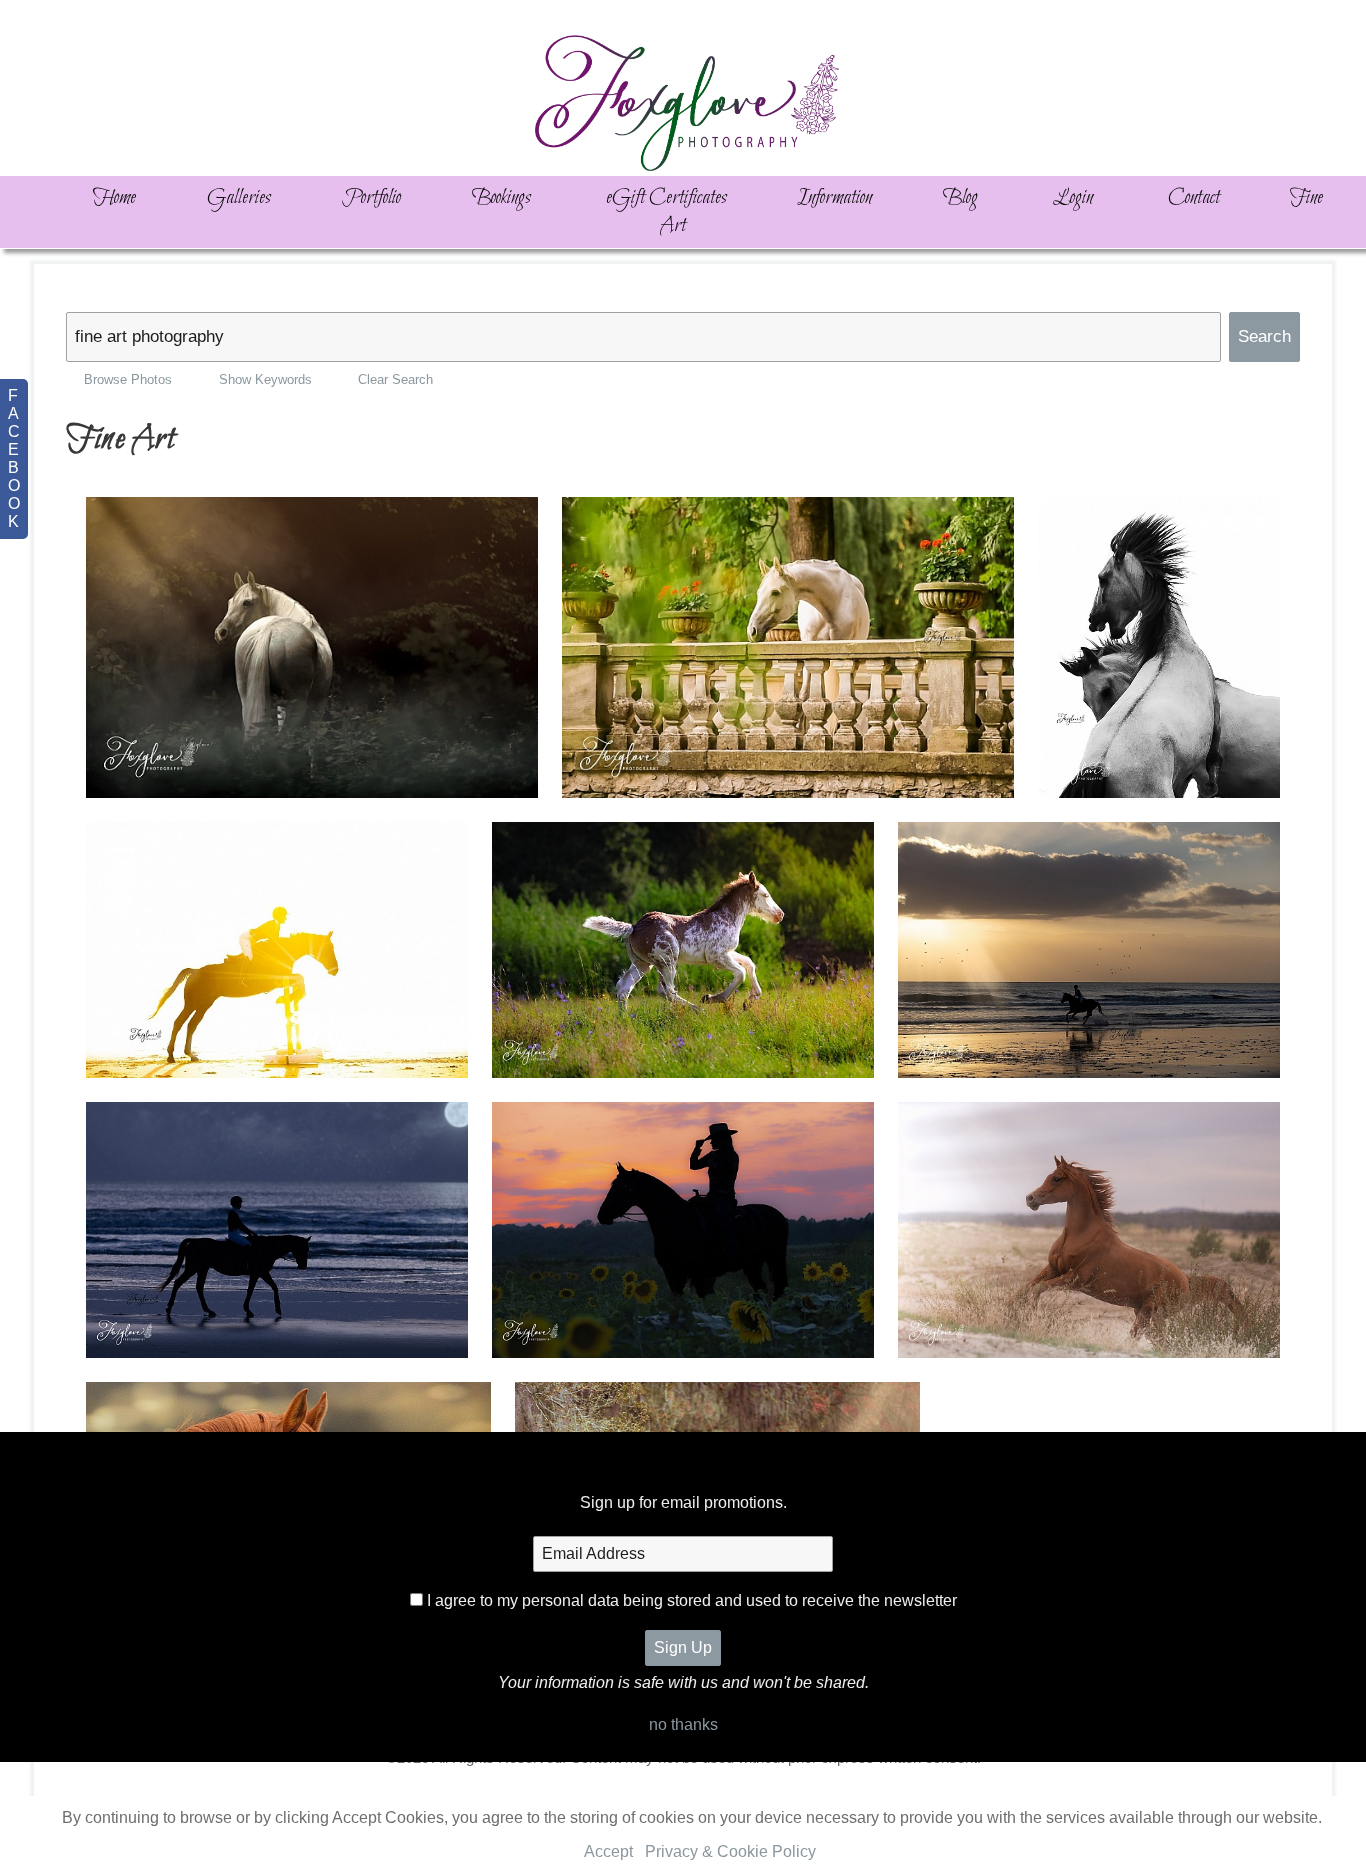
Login (1073, 198)
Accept (608, 1851)
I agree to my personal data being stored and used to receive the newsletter (692, 1600)
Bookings (501, 198)
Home (114, 198)
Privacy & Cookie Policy (730, 1851)
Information (834, 198)
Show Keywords (265, 379)
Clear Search (395, 379)
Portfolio (371, 198)
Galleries (239, 198)
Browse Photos (128, 379)
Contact (1194, 198)
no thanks (683, 1724)
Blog (960, 198)
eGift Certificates (666, 198)
